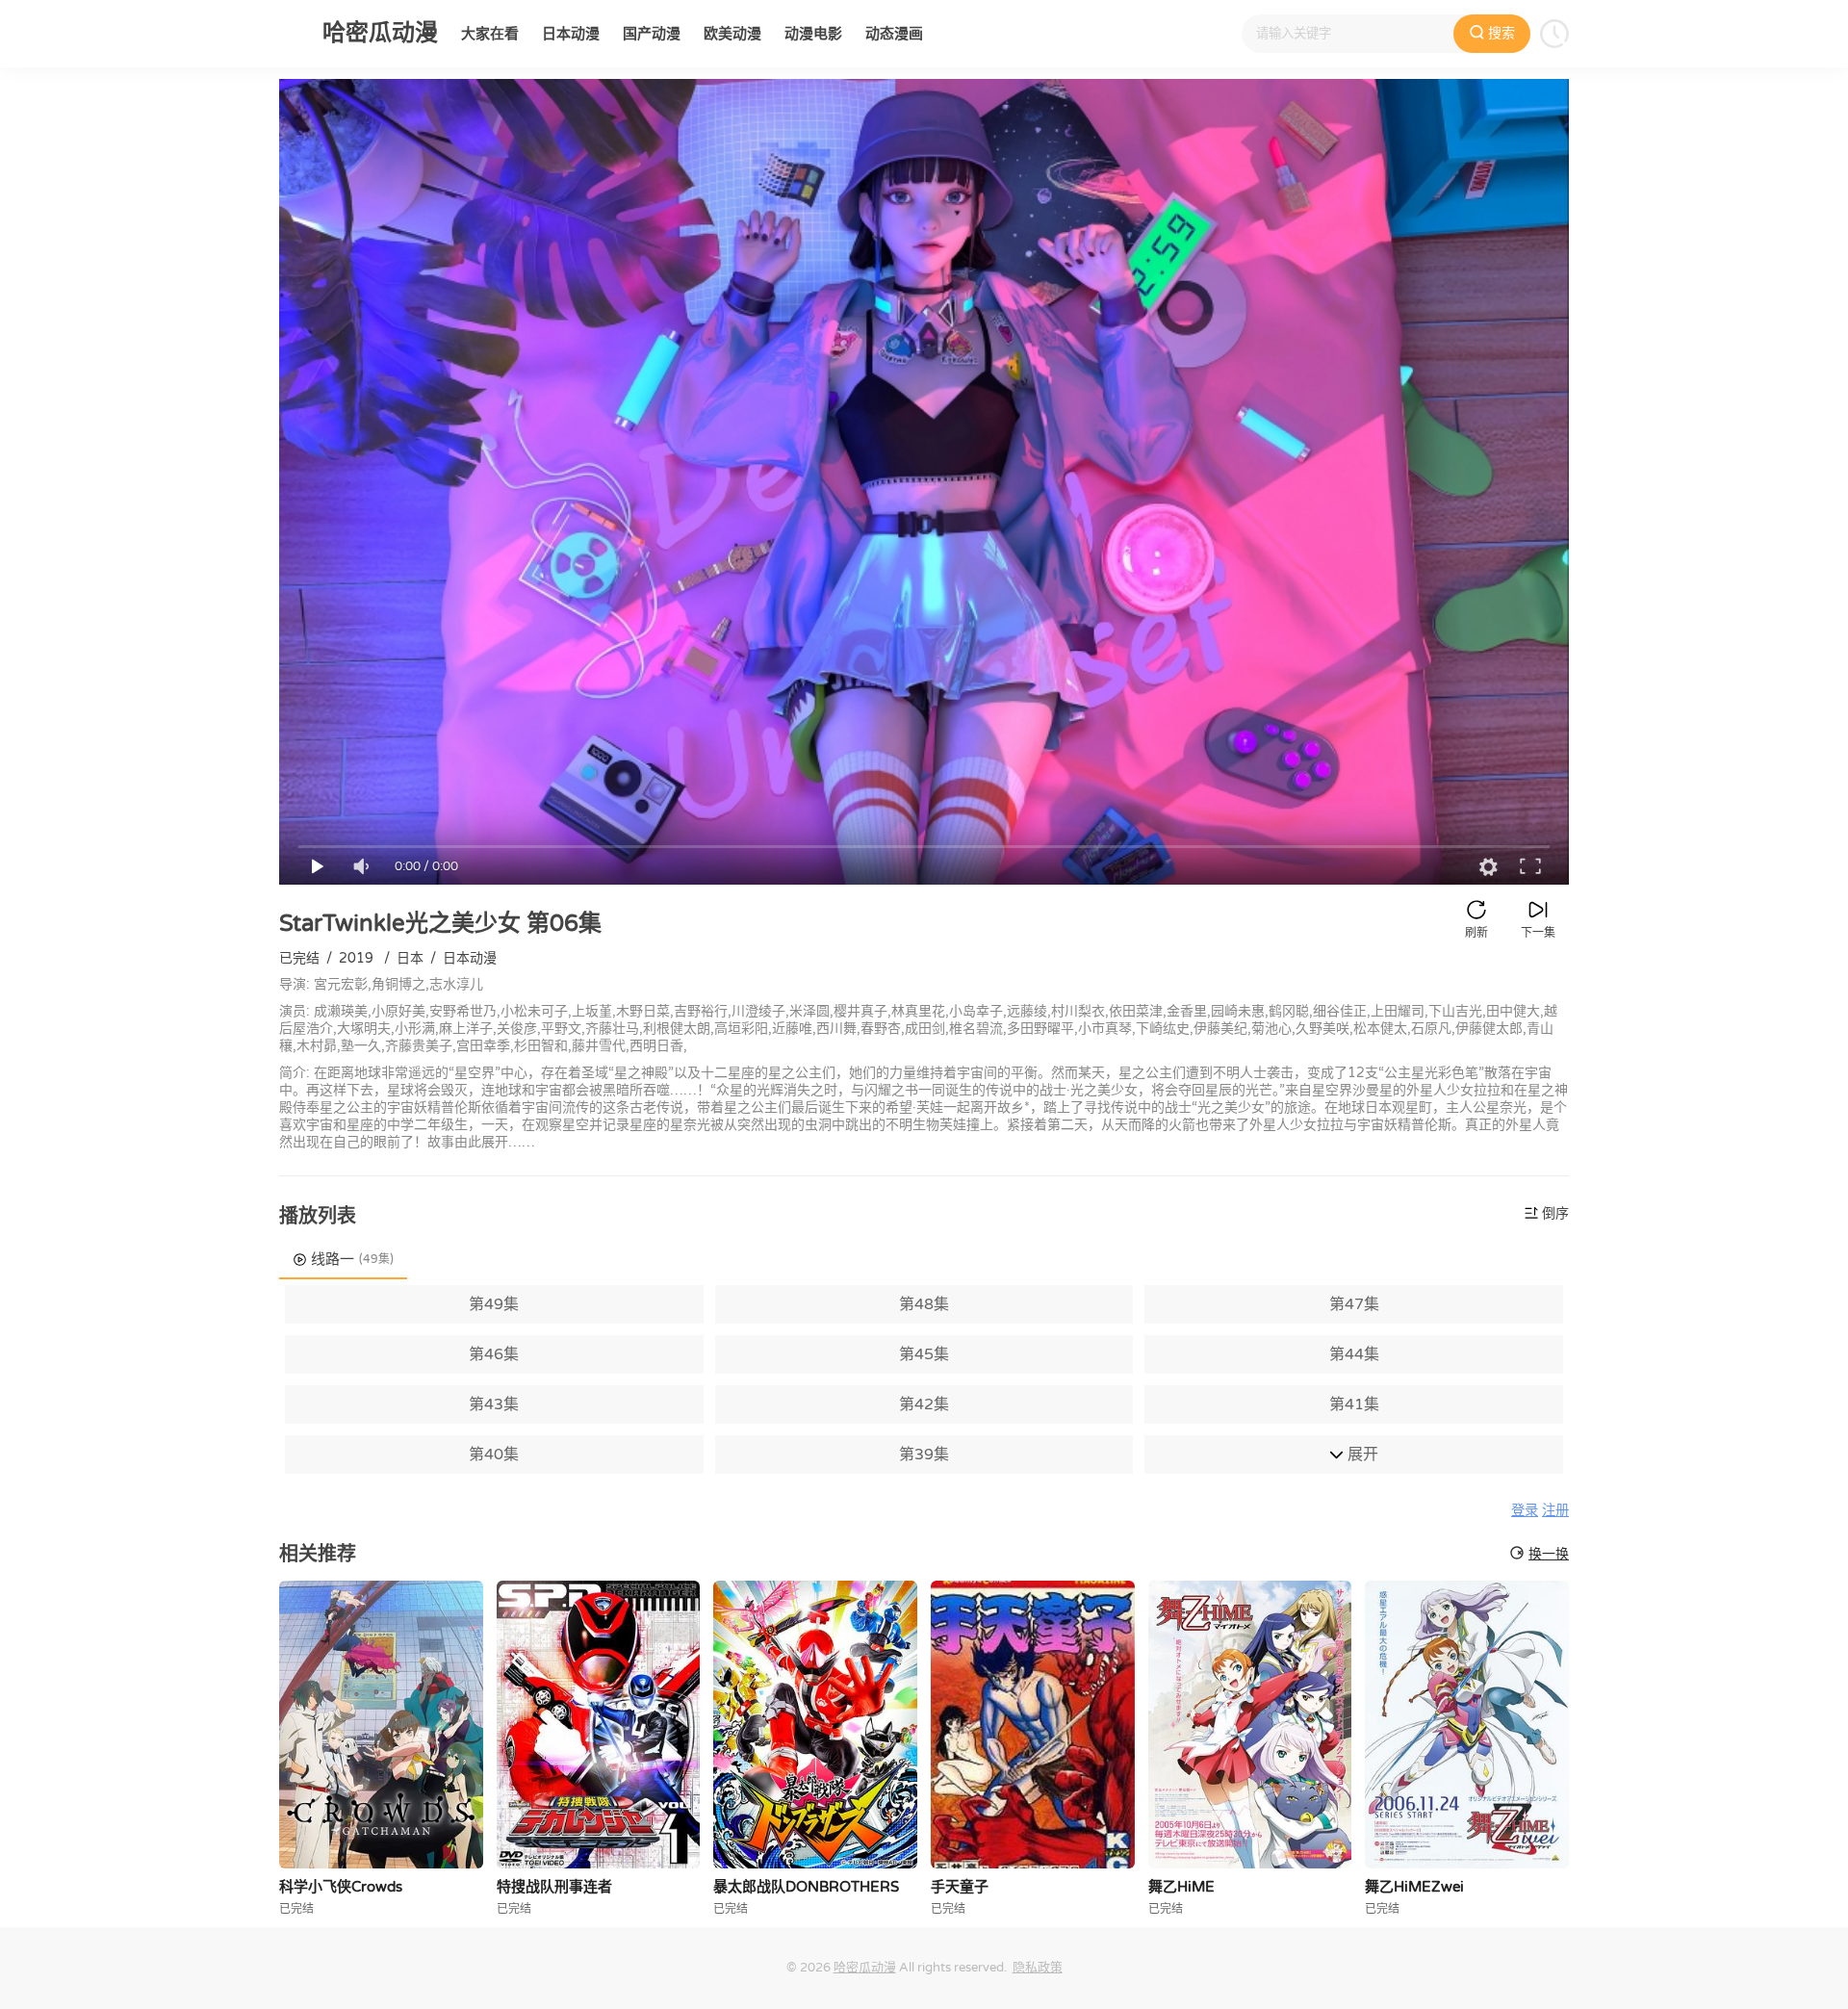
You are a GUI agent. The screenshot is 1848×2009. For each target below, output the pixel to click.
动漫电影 (813, 34)
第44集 (1354, 1354)
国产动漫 (652, 34)
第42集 (924, 1404)
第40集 (494, 1455)
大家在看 (490, 34)
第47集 (1354, 1304)
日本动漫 (571, 34)
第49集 (494, 1304)
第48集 (924, 1304)
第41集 (1354, 1404)
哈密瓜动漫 (865, 1968)
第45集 (924, 1354)
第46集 (494, 1354)
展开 (1361, 1455)
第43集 (494, 1404)
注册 (1555, 1511)
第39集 (924, 1455)
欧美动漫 (732, 34)
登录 (1525, 1511)
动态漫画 (894, 34)
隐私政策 (1038, 1968)
